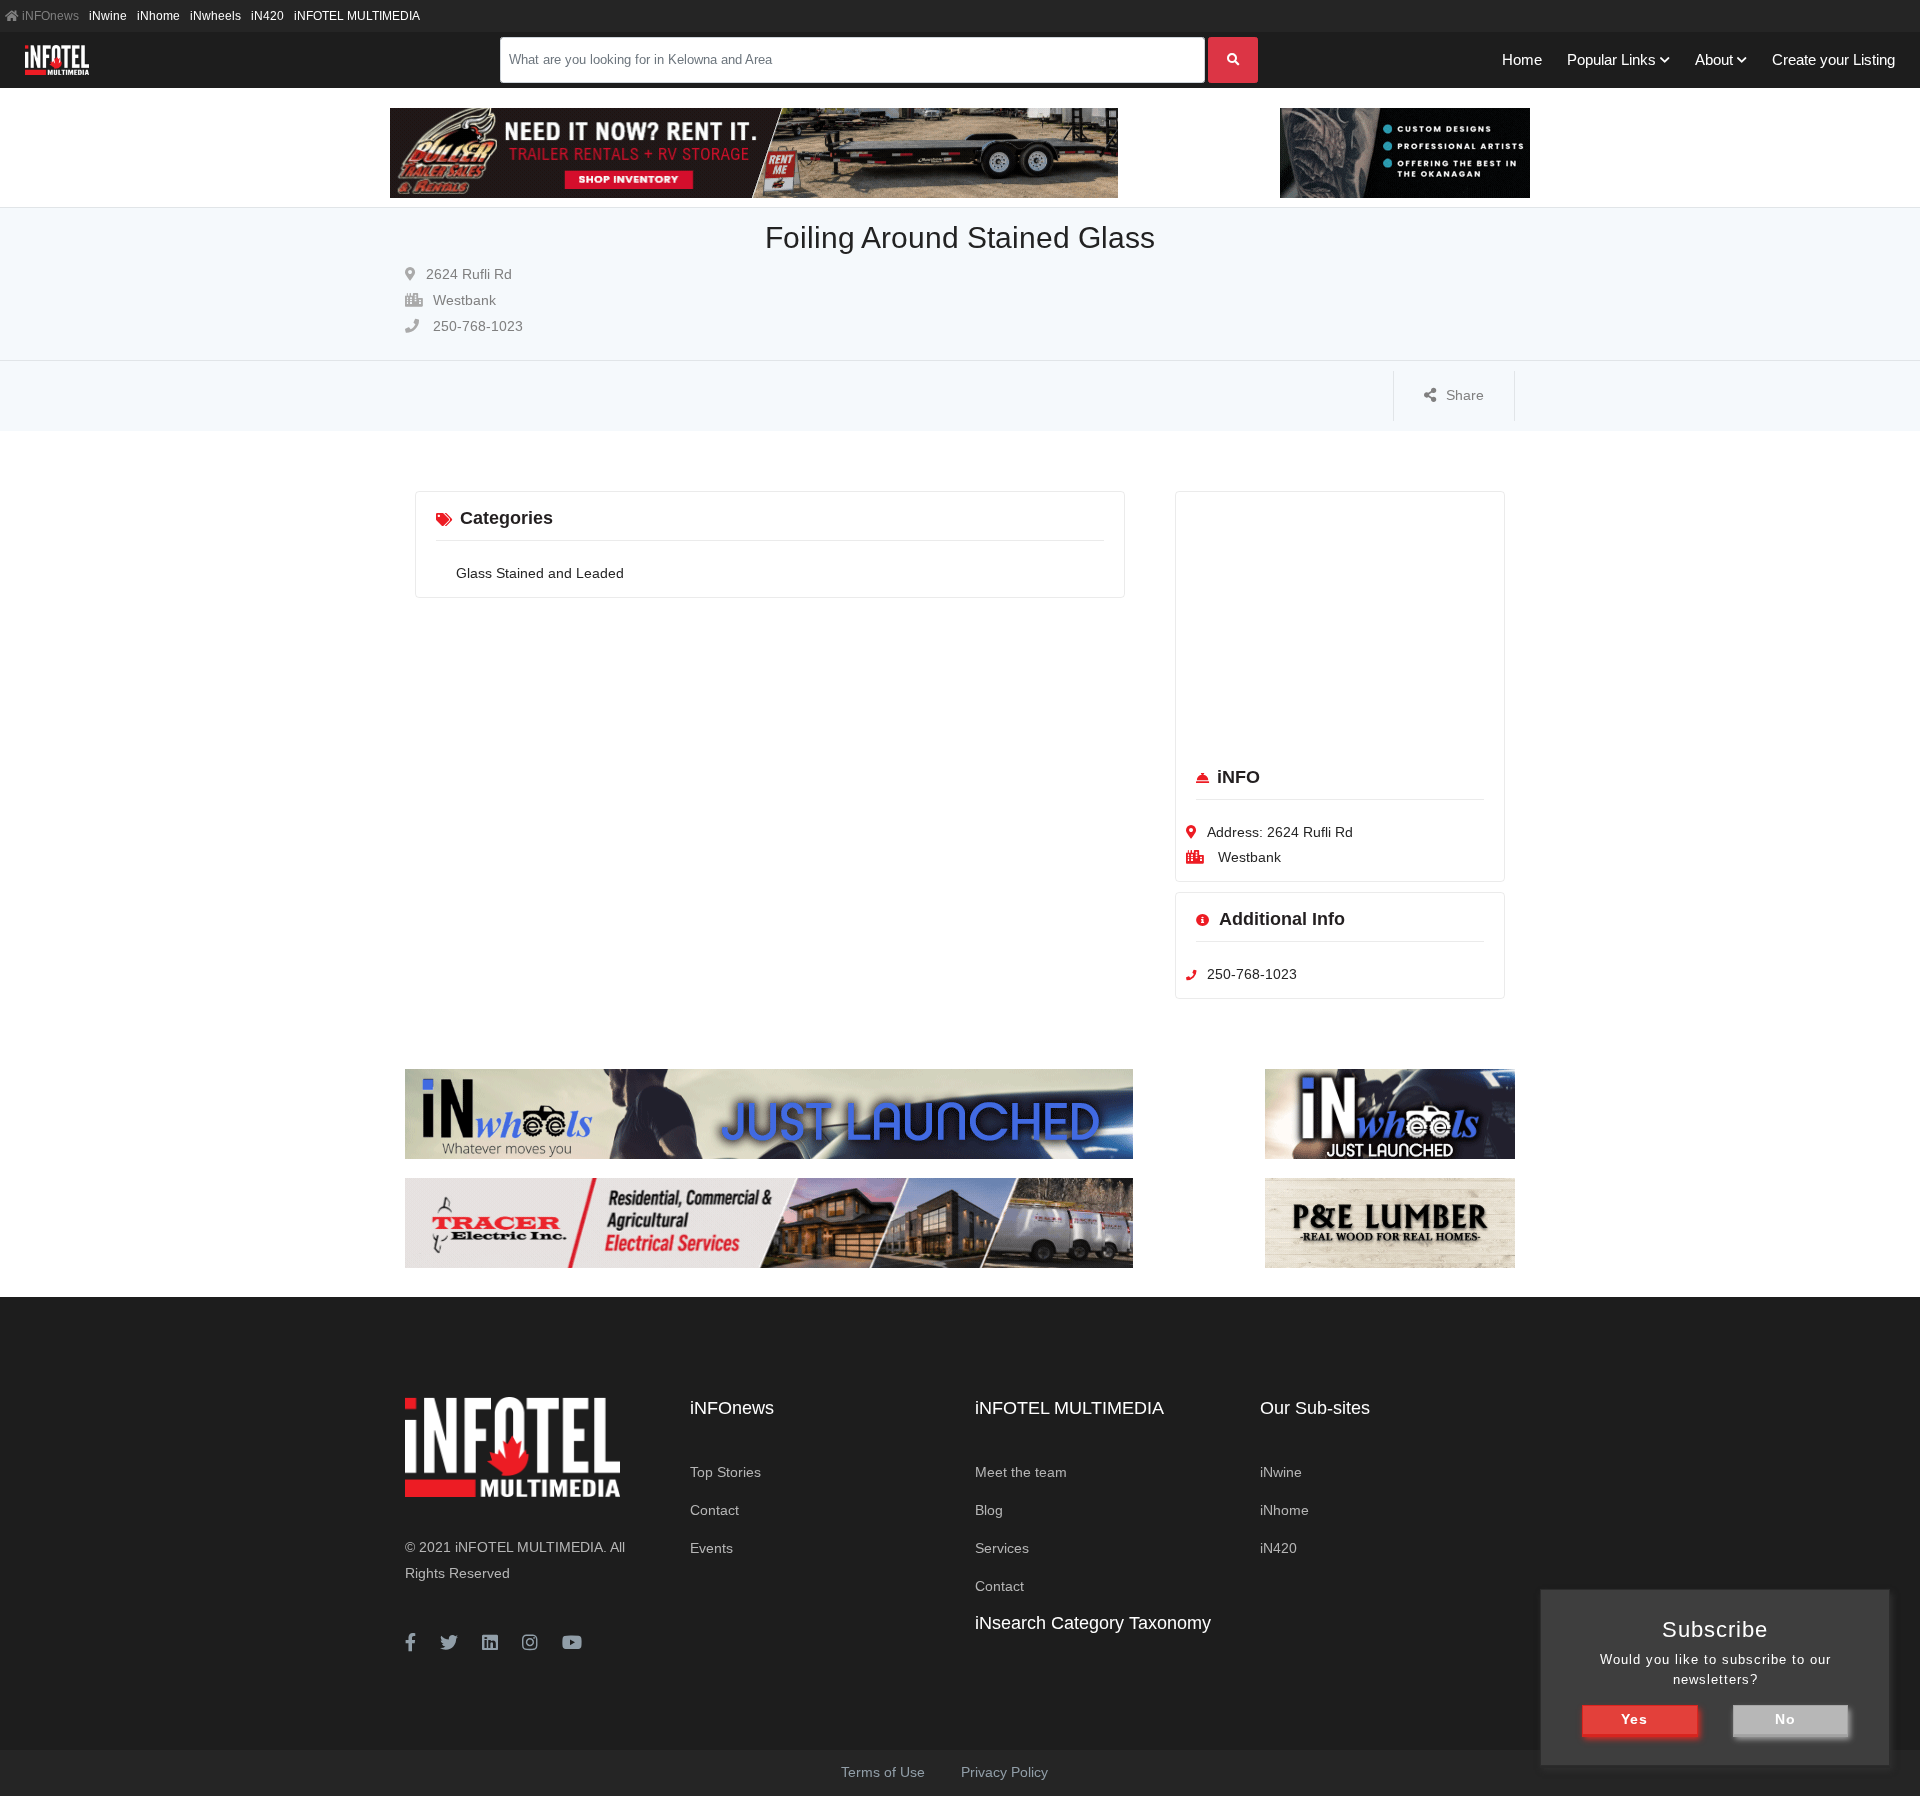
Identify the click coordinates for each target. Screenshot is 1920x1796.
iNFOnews (49, 16)
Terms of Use (883, 1772)
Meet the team (1021, 1472)
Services (1002, 1548)
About (1714, 59)
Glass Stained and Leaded (540, 573)
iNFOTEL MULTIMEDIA (357, 16)
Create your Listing (1833, 59)
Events (711, 1548)
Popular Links (1611, 59)
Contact (714, 1510)
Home (1522, 59)
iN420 (267, 16)
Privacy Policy (1004, 1772)
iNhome (158, 16)
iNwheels (215, 16)
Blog (989, 1510)
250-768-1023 (476, 326)
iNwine (108, 16)
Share (1465, 395)
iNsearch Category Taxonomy (1093, 1623)
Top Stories (725, 1472)
